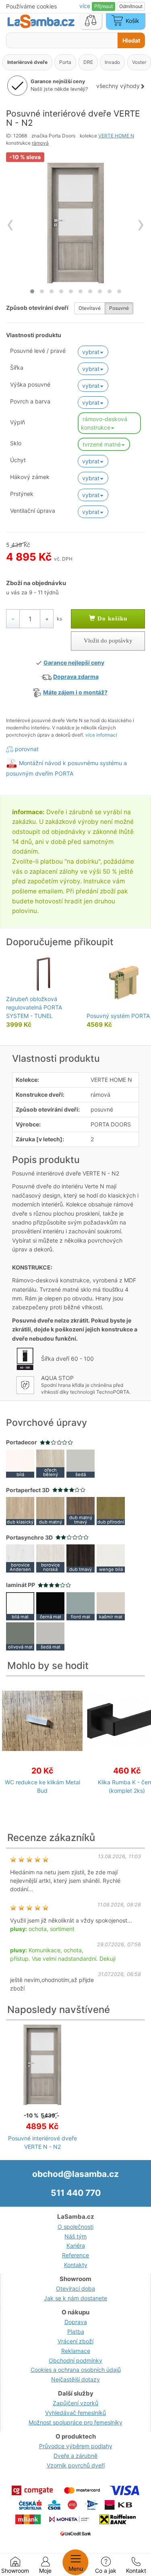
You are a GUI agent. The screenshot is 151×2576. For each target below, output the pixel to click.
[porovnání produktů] (91, 21)
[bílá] (20, 1463)
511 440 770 (76, 2193)
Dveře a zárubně (75, 2456)
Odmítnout (131, 6)
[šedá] (81, 1463)
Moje (45, 2571)
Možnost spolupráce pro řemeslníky (75, 2422)
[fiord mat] (81, 1605)
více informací (101, 735)
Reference (75, 2255)
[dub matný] (50, 1510)
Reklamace (76, 2351)
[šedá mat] (50, 1635)
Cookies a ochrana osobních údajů (76, 2370)
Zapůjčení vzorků (75, 2403)
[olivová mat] (20, 1635)
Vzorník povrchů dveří (76, 2465)
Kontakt (136, 2571)
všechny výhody (118, 86)
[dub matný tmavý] (81, 1510)
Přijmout (103, 6)
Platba (76, 2331)
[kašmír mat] (111, 1605)
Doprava (76, 2322)
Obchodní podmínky (75, 2360)
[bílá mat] (20, 1605)
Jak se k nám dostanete (75, 2298)
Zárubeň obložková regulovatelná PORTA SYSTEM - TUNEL (34, 1007)
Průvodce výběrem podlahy (76, 2446)
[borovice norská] (50, 1558)
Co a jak (106, 2571)
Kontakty (76, 2265)
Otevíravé (90, 308)
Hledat (131, 40)
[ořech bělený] (50, 1463)
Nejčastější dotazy (75, 2379)
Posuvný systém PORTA (118, 1016)
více (86, 6)
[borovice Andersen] (20, 1558)
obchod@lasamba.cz (75, 2174)
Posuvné (119, 308)
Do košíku (111, 618)
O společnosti (75, 2227)
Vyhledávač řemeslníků (75, 2413)
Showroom (15, 2571)
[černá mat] (50, 1605)
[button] (32, 291)
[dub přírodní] (111, 1510)
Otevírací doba (75, 2288)
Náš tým (75, 2236)
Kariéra (76, 2245)
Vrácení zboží (75, 2341)
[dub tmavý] (81, 1558)
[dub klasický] (20, 1510)
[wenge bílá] (111, 1558)
